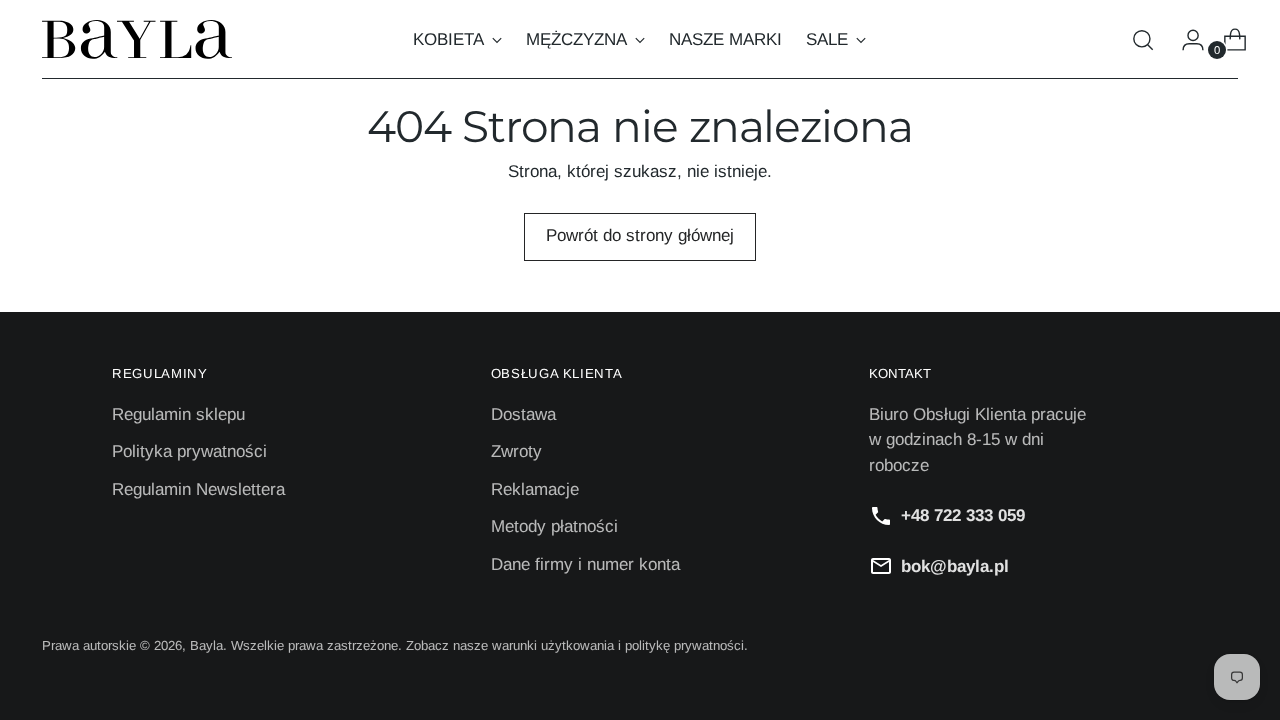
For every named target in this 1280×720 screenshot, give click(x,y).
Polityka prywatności (189, 451)
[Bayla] (137, 39)
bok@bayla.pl (955, 566)
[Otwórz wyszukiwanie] (1143, 40)
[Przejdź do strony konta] (1185, 40)
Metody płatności (554, 526)
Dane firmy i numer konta (585, 564)
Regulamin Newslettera (198, 489)
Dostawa (523, 414)
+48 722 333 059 (963, 515)
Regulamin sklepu (178, 414)
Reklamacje (535, 489)
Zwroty (516, 451)
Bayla (206, 645)
